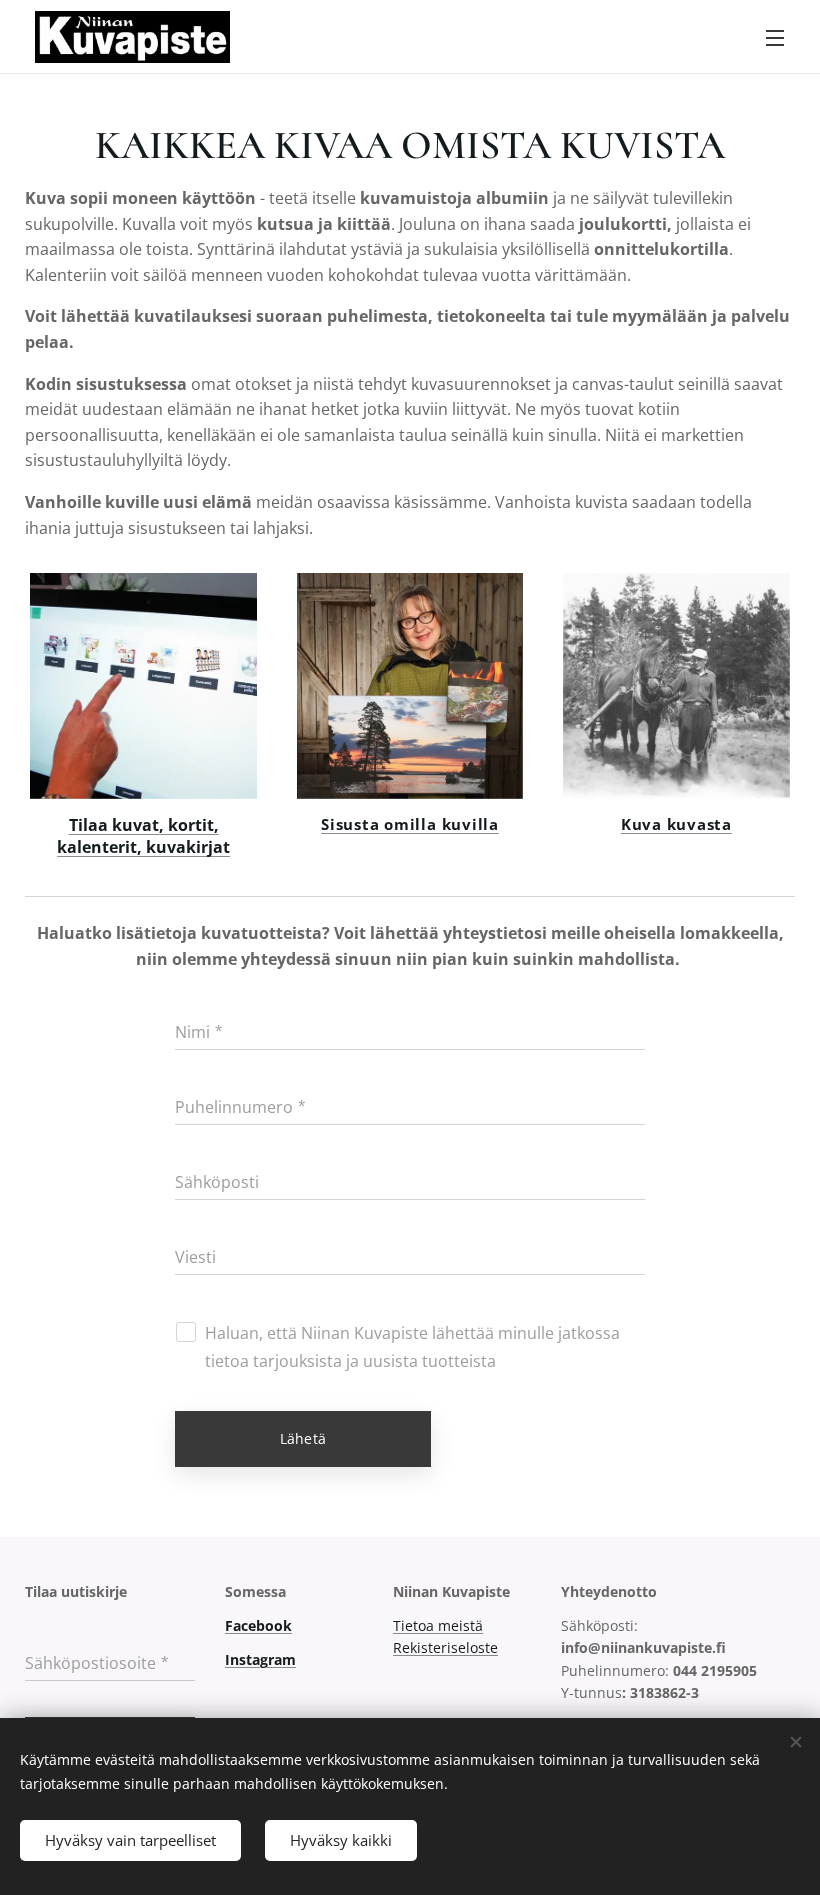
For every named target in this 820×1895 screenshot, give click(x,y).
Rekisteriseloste (445, 1647)
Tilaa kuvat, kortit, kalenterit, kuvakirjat (143, 836)
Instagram (260, 1659)
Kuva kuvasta (676, 824)
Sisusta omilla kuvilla (410, 824)
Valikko (775, 37)
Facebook (258, 1625)
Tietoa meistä (438, 1625)
